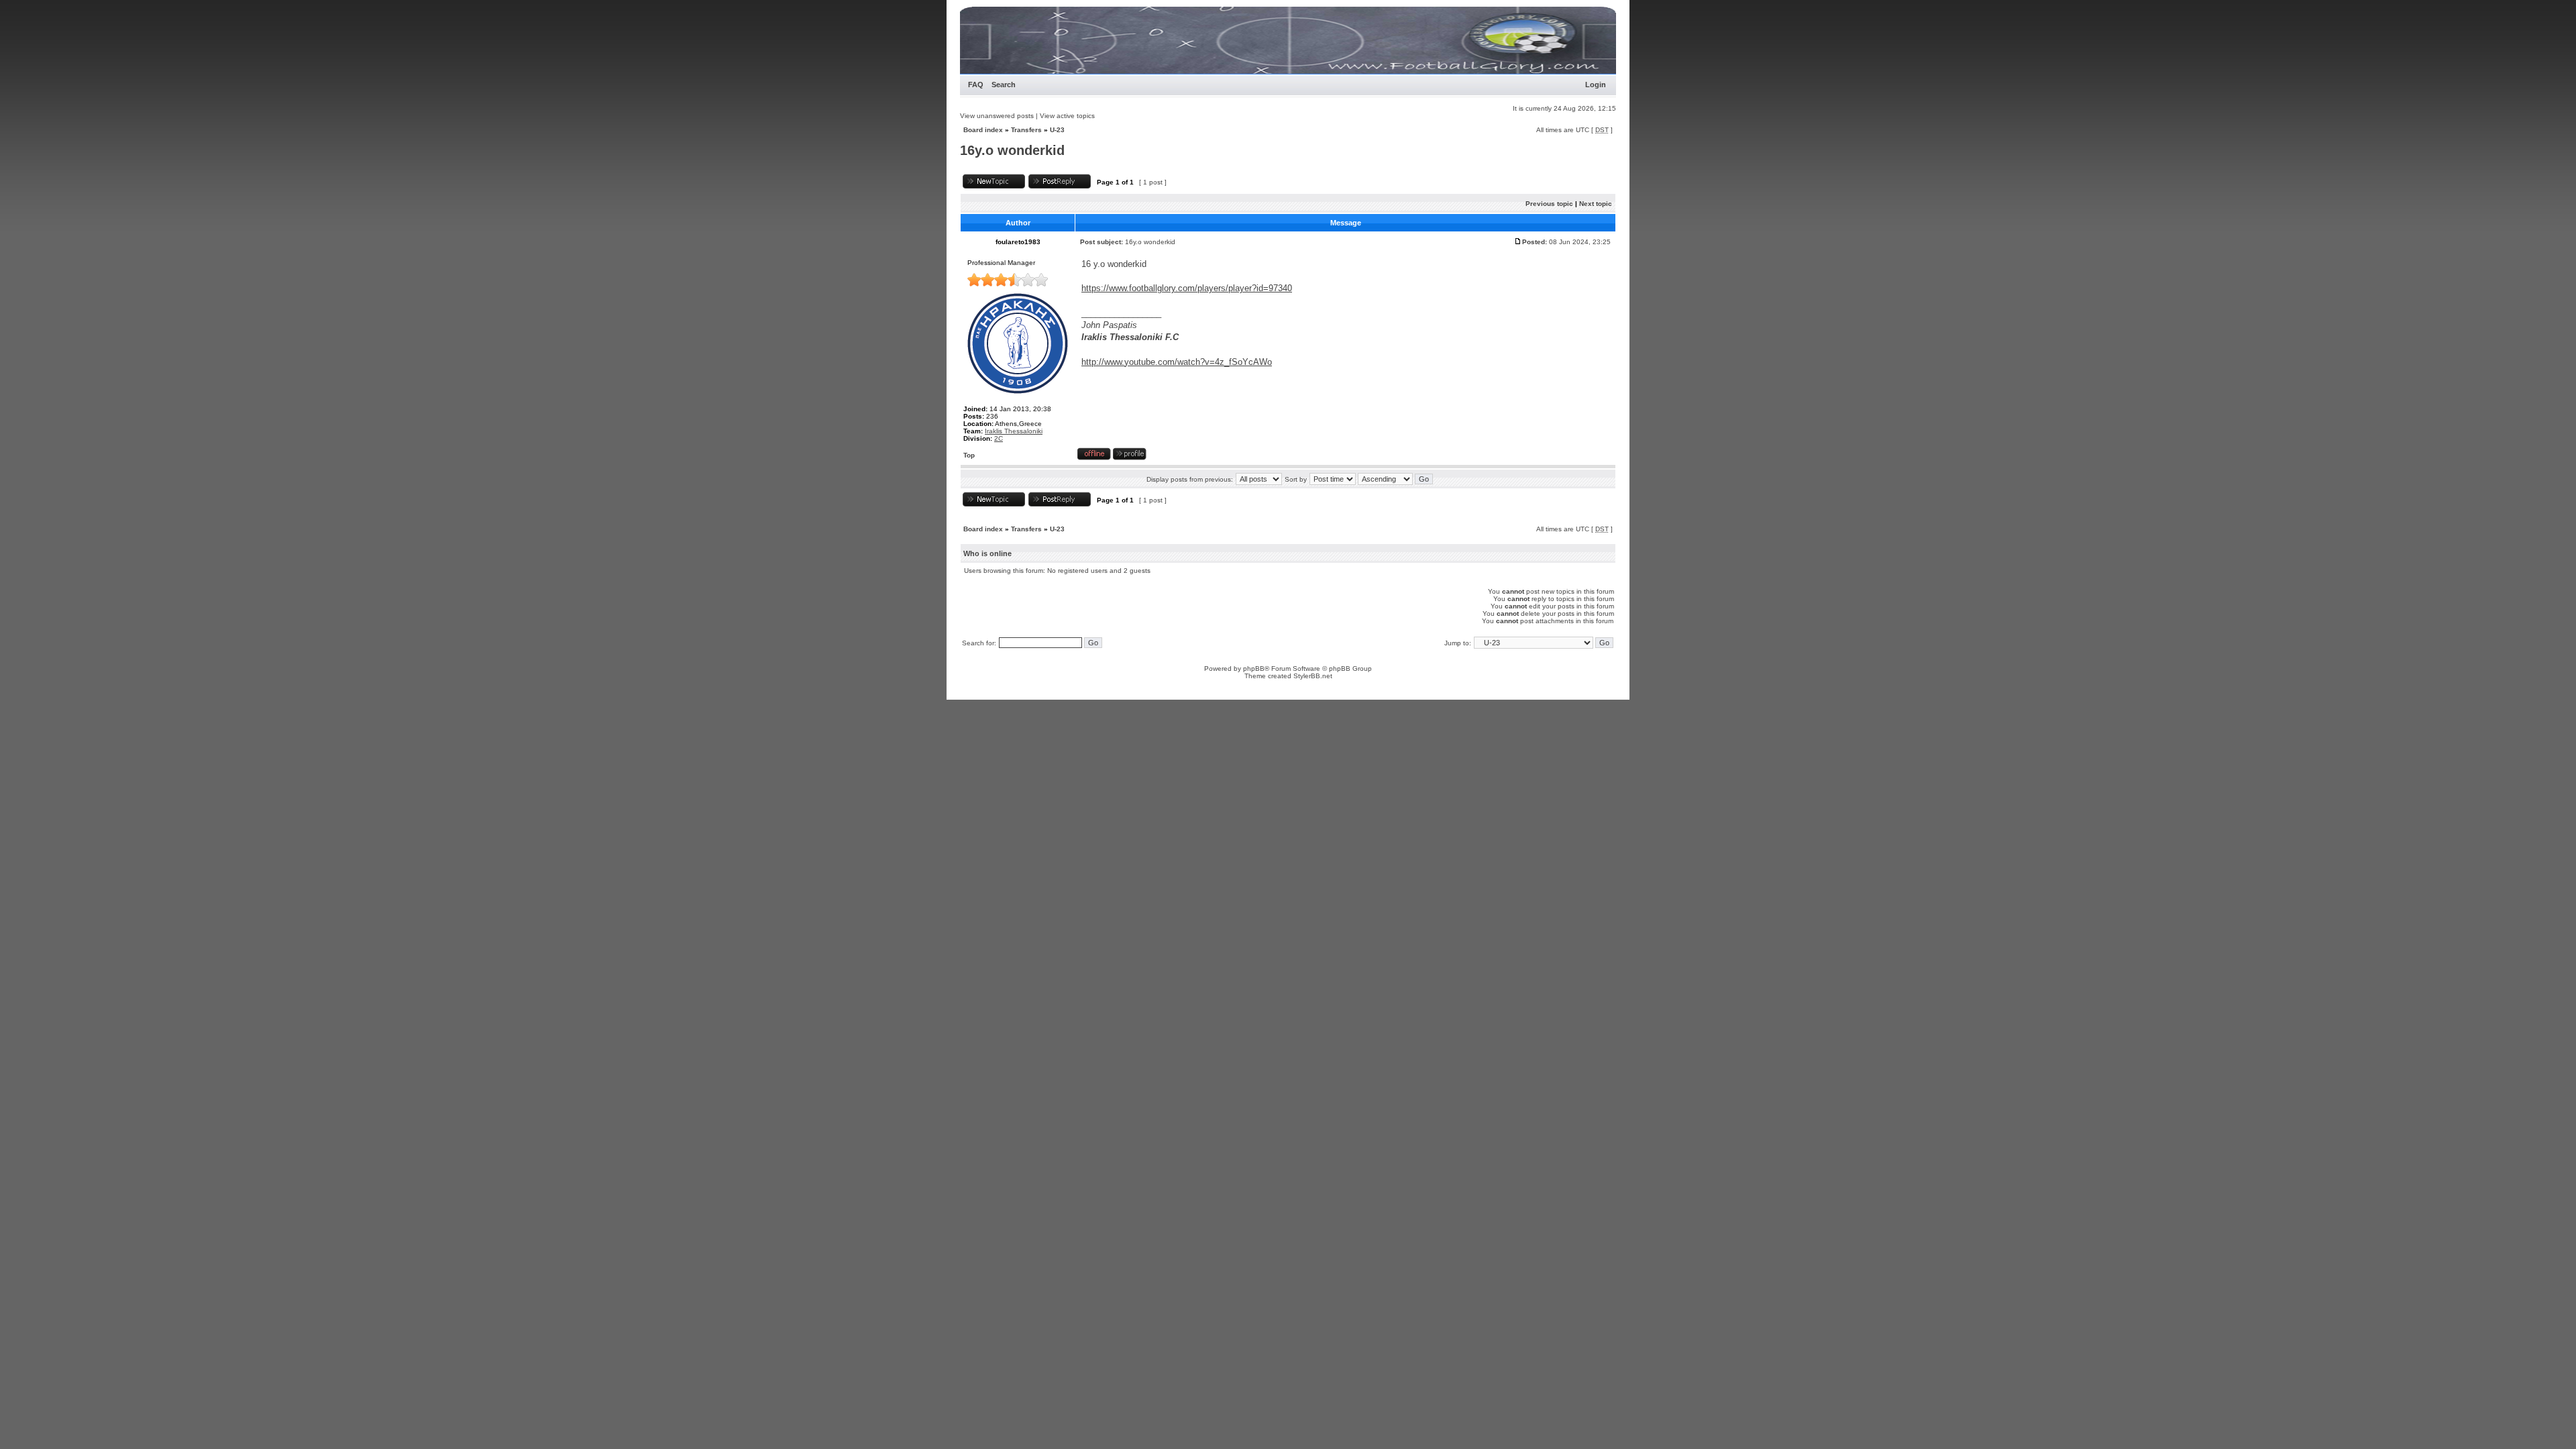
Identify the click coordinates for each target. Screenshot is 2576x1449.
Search (1004, 85)
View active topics (1067, 116)
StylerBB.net (1313, 676)
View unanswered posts (997, 116)
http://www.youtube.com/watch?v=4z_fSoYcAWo (1177, 362)
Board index (983, 130)
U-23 (1057, 130)
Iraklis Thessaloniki (1014, 431)
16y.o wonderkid (1012, 150)
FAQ (976, 85)
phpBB (1254, 668)
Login (1596, 85)
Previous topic (1549, 204)
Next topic (1596, 204)
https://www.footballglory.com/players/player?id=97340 (1187, 288)
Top (969, 455)
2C (999, 438)
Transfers (1026, 130)
